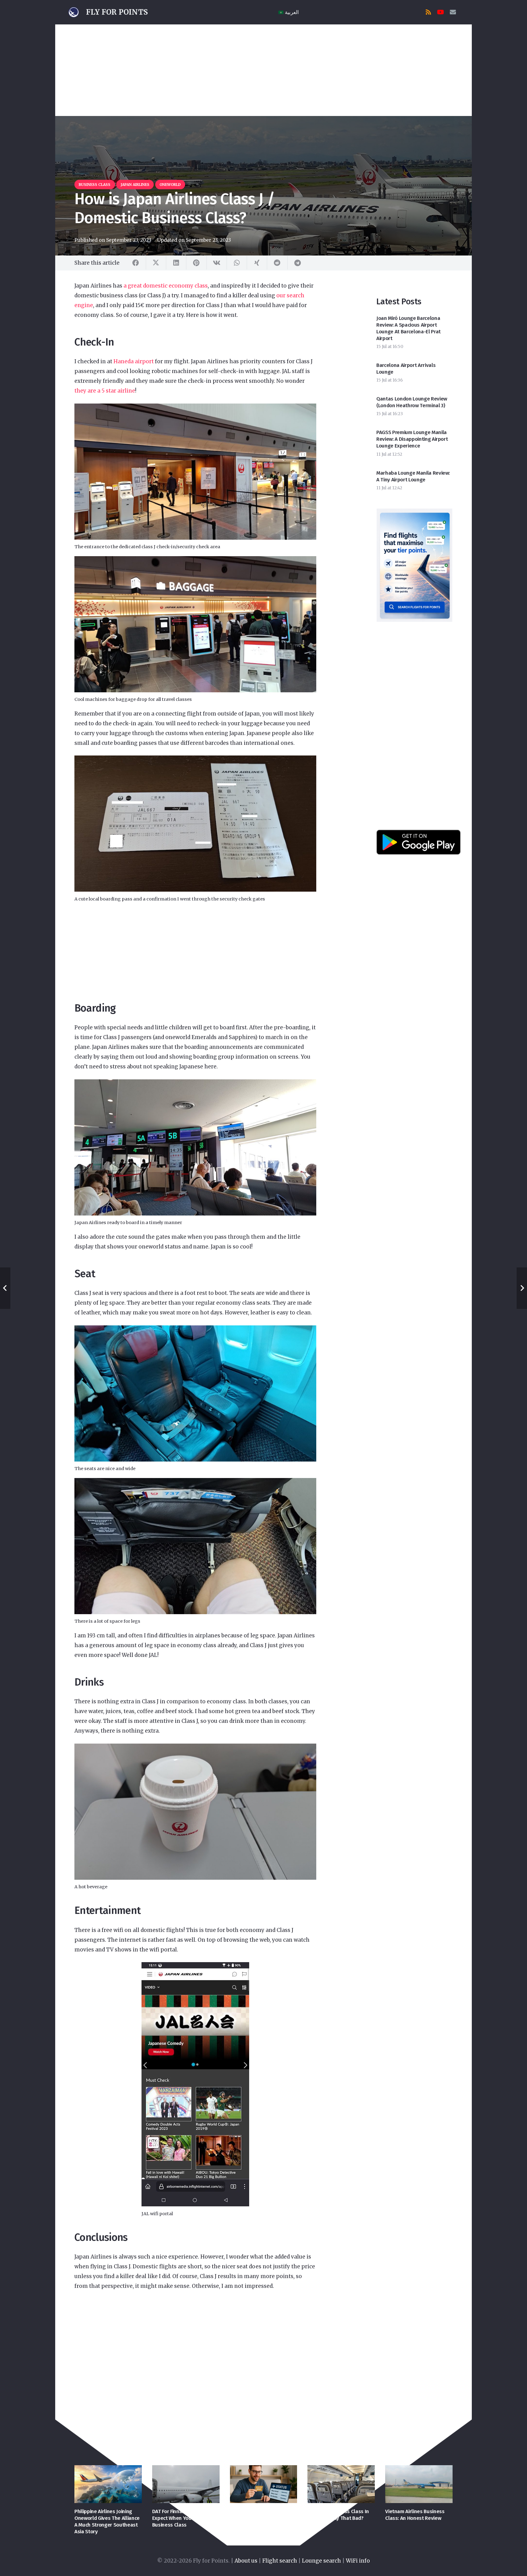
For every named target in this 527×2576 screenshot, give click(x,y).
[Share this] (136, 263)
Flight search (280, 2561)
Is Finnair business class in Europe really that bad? (338, 2515)
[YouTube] (441, 12)
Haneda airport (134, 361)
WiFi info (358, 2561)
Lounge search (321, 2561)
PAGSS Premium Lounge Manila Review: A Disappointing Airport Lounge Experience (412, 439)
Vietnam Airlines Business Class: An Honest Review (415, 2515)
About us (246, 2561)
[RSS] (428, 12)
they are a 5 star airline (105, 391)
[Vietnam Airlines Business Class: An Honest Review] (419, 2484)
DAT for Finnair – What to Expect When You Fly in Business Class (181, 2518)
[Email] (453, 12)
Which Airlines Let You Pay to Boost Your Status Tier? (263, 2515)
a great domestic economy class (166, 286)
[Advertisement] (263, 70)
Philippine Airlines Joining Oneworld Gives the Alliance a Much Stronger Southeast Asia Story (107, 2522)
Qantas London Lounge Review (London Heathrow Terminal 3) (412, 402)
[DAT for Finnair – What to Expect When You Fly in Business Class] (186, 2484)
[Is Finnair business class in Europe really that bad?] (341, 2484)
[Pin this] (196, 263)
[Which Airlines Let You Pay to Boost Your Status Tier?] (264, 2484)
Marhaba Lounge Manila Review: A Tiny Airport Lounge (413, 476)
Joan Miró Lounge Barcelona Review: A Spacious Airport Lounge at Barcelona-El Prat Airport (409, 328)
